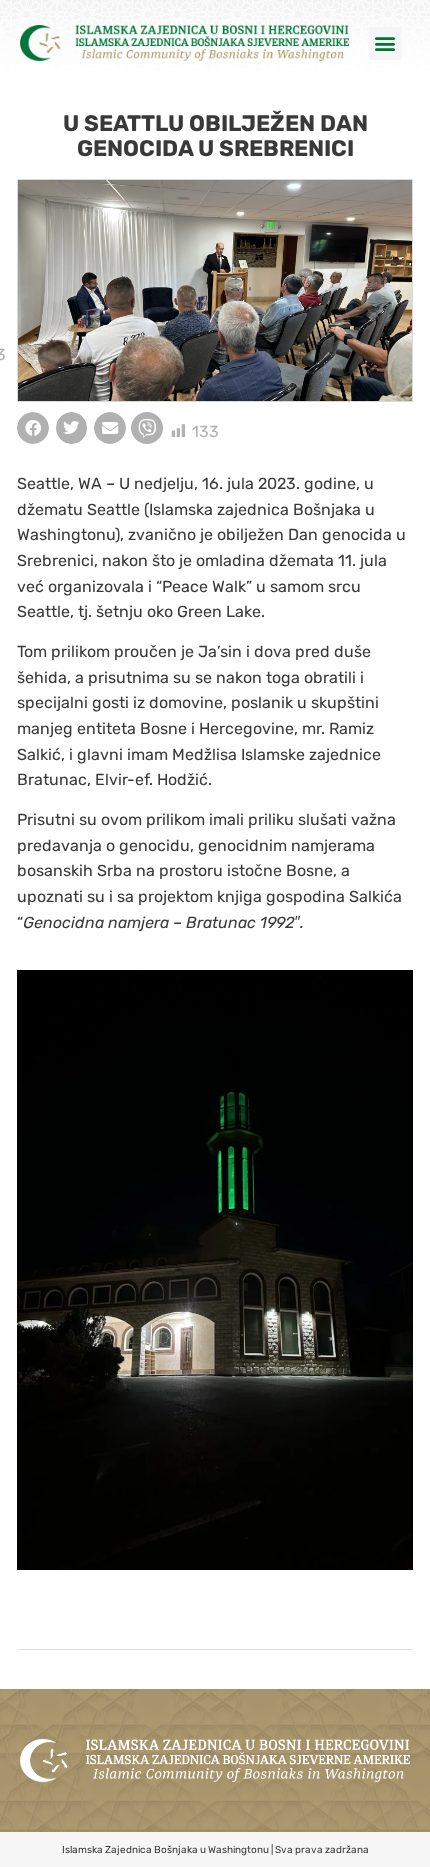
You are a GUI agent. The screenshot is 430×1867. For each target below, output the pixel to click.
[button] (385, 43)
